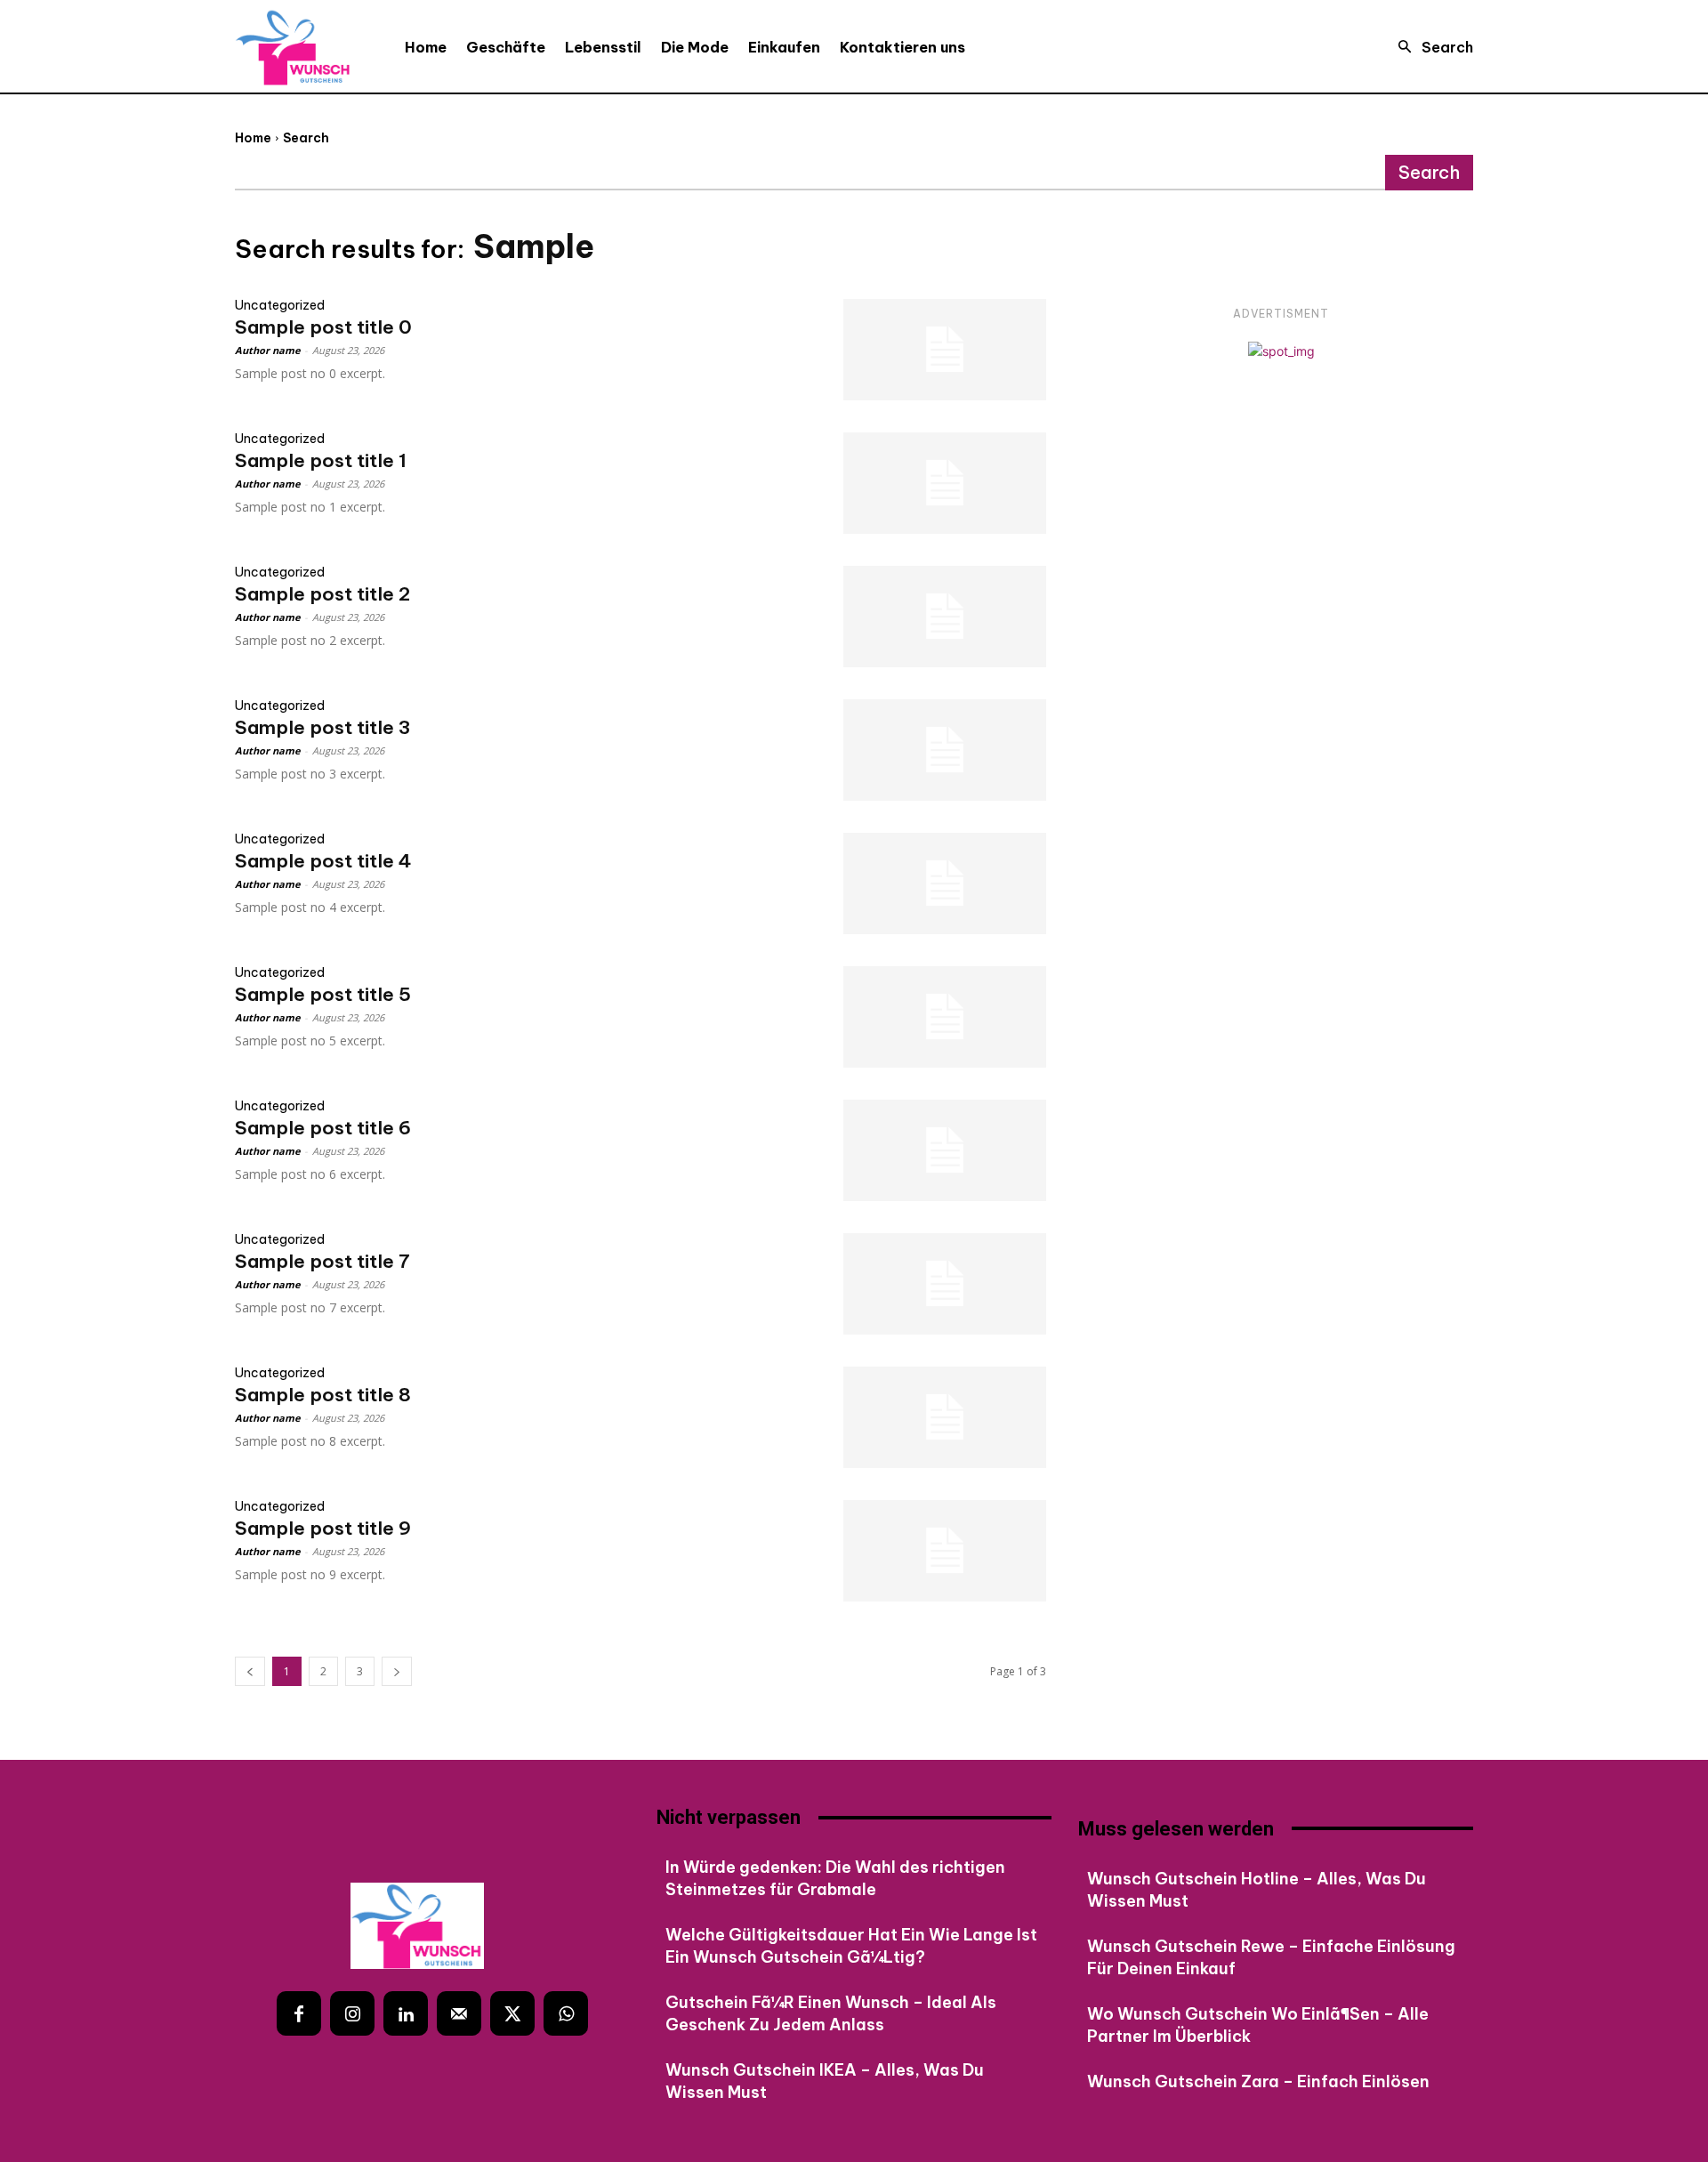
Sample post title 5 (323, 994)
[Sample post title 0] (945, 350)
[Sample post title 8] (945, 1417)
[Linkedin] (406, 2013)
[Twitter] (512, 2013)
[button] (1430, 47)
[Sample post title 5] (945, 1017)
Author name (267, 350)
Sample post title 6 (323, 1128)
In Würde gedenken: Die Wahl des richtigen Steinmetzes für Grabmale (835, 1878)
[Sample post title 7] (945, 1284)
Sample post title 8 (323, 1395)
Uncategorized (280, 305)
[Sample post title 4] (945, 883)
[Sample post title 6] (945, 1150)
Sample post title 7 (322, 1261)
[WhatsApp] (566, 2013)
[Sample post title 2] (945, 617)
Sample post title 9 (323, 1528)
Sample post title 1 (321, 460)
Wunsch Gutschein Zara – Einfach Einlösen (1258, 2081)
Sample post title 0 (323, 327)
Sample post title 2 (322, 594)
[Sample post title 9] (945, 1551)
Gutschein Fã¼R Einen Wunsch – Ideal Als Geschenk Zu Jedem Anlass (831, 2013)
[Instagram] (352, 2013)
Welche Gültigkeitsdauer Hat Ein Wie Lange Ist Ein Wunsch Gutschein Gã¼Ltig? (851, 1946)
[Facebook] (299, 2013)
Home (253, 138)
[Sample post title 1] (945, 483)
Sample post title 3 (322, 727)
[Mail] (459, 2013)
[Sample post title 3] (945, 750)
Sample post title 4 (323, 861)
